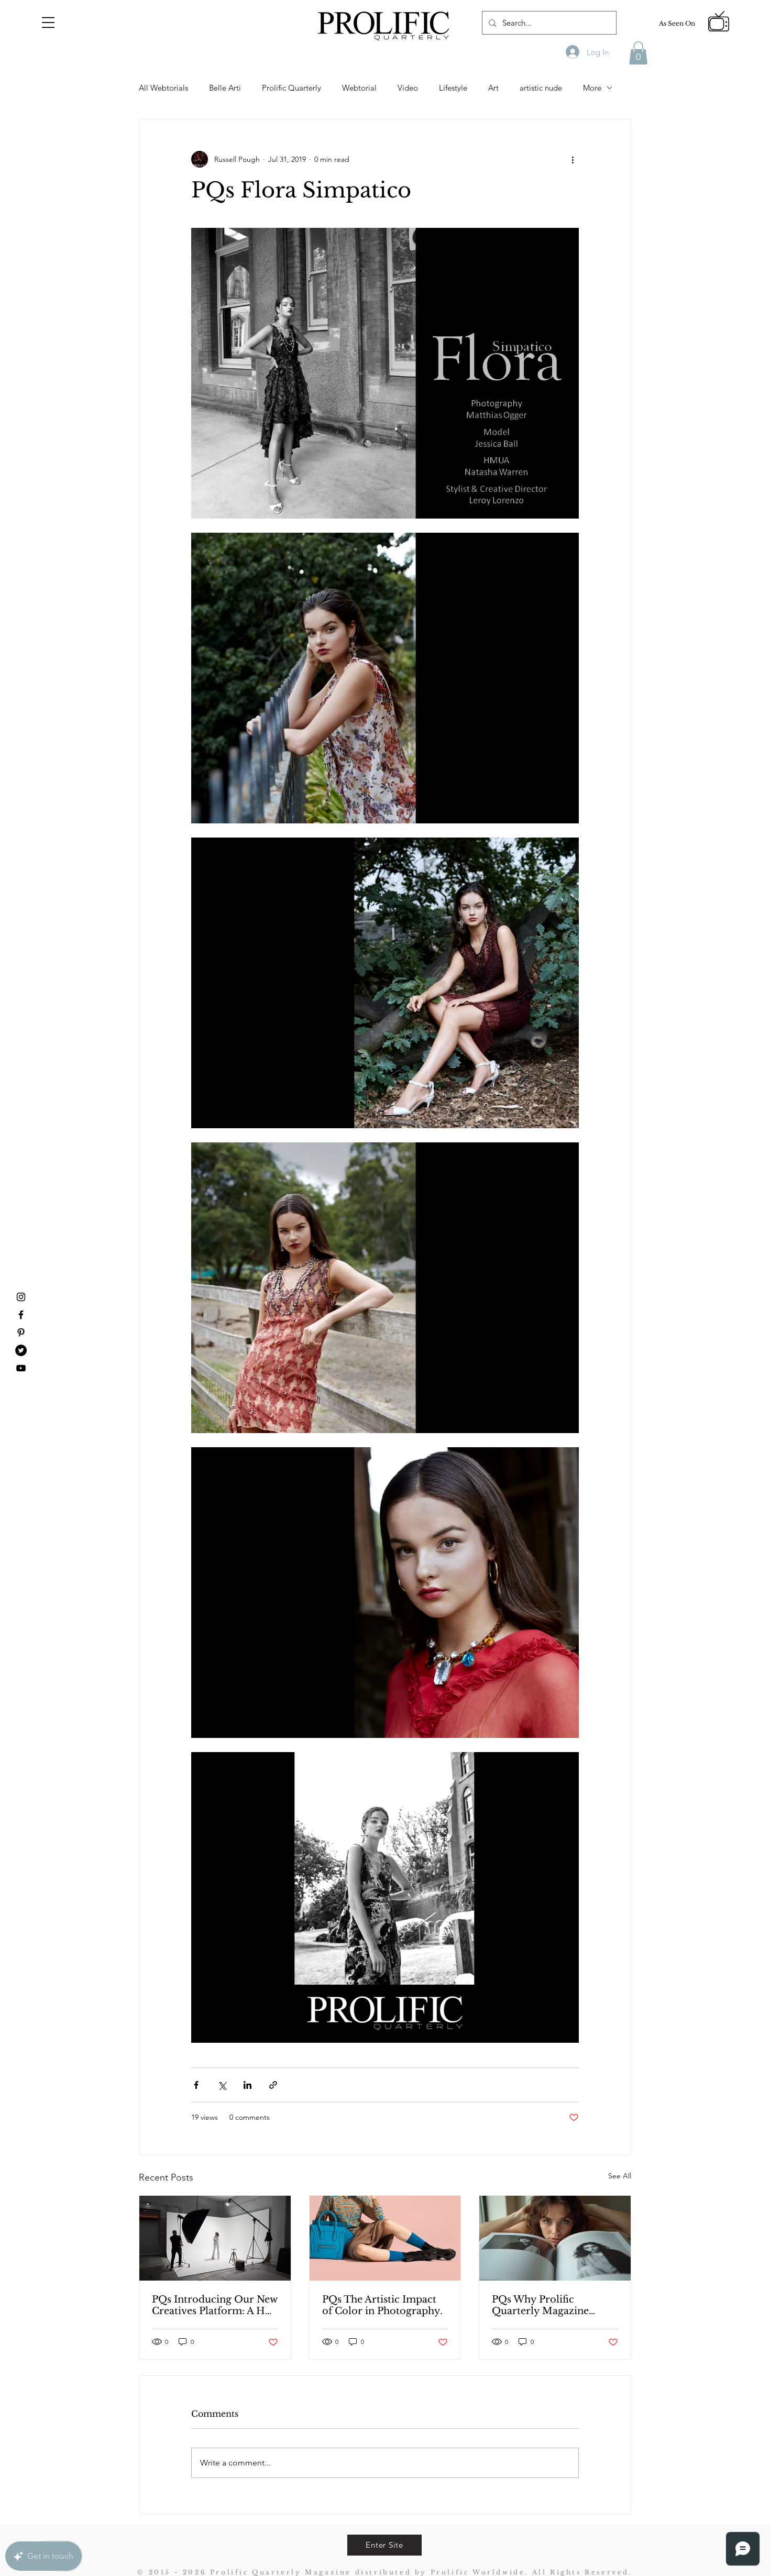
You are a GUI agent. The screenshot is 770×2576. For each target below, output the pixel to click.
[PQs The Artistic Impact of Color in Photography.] (385, 2238)
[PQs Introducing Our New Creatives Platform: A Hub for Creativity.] (215, 2238)
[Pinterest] (21, 1333)
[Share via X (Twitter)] (222, 2085)
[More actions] (573, 159)
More (592, 88)
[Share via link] (273, 2085)
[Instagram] (21, 1297)
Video (408, 88)
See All (620, 2176)
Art (493, 88)
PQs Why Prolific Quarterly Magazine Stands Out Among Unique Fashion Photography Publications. (540, 2305)
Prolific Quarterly (291, 88)
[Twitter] (21, 1350)
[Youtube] (21, 1368)
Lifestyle (453, 88)
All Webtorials (163, 88)
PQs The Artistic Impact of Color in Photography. (382, 2305)
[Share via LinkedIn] (247, 2085)
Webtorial (359, 88)
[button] (48, 23)
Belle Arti (225, 88)
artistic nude (541, 88)
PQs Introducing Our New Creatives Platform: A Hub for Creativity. (215, 2305)
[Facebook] (21, 1315)
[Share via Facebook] (196, 2085)
